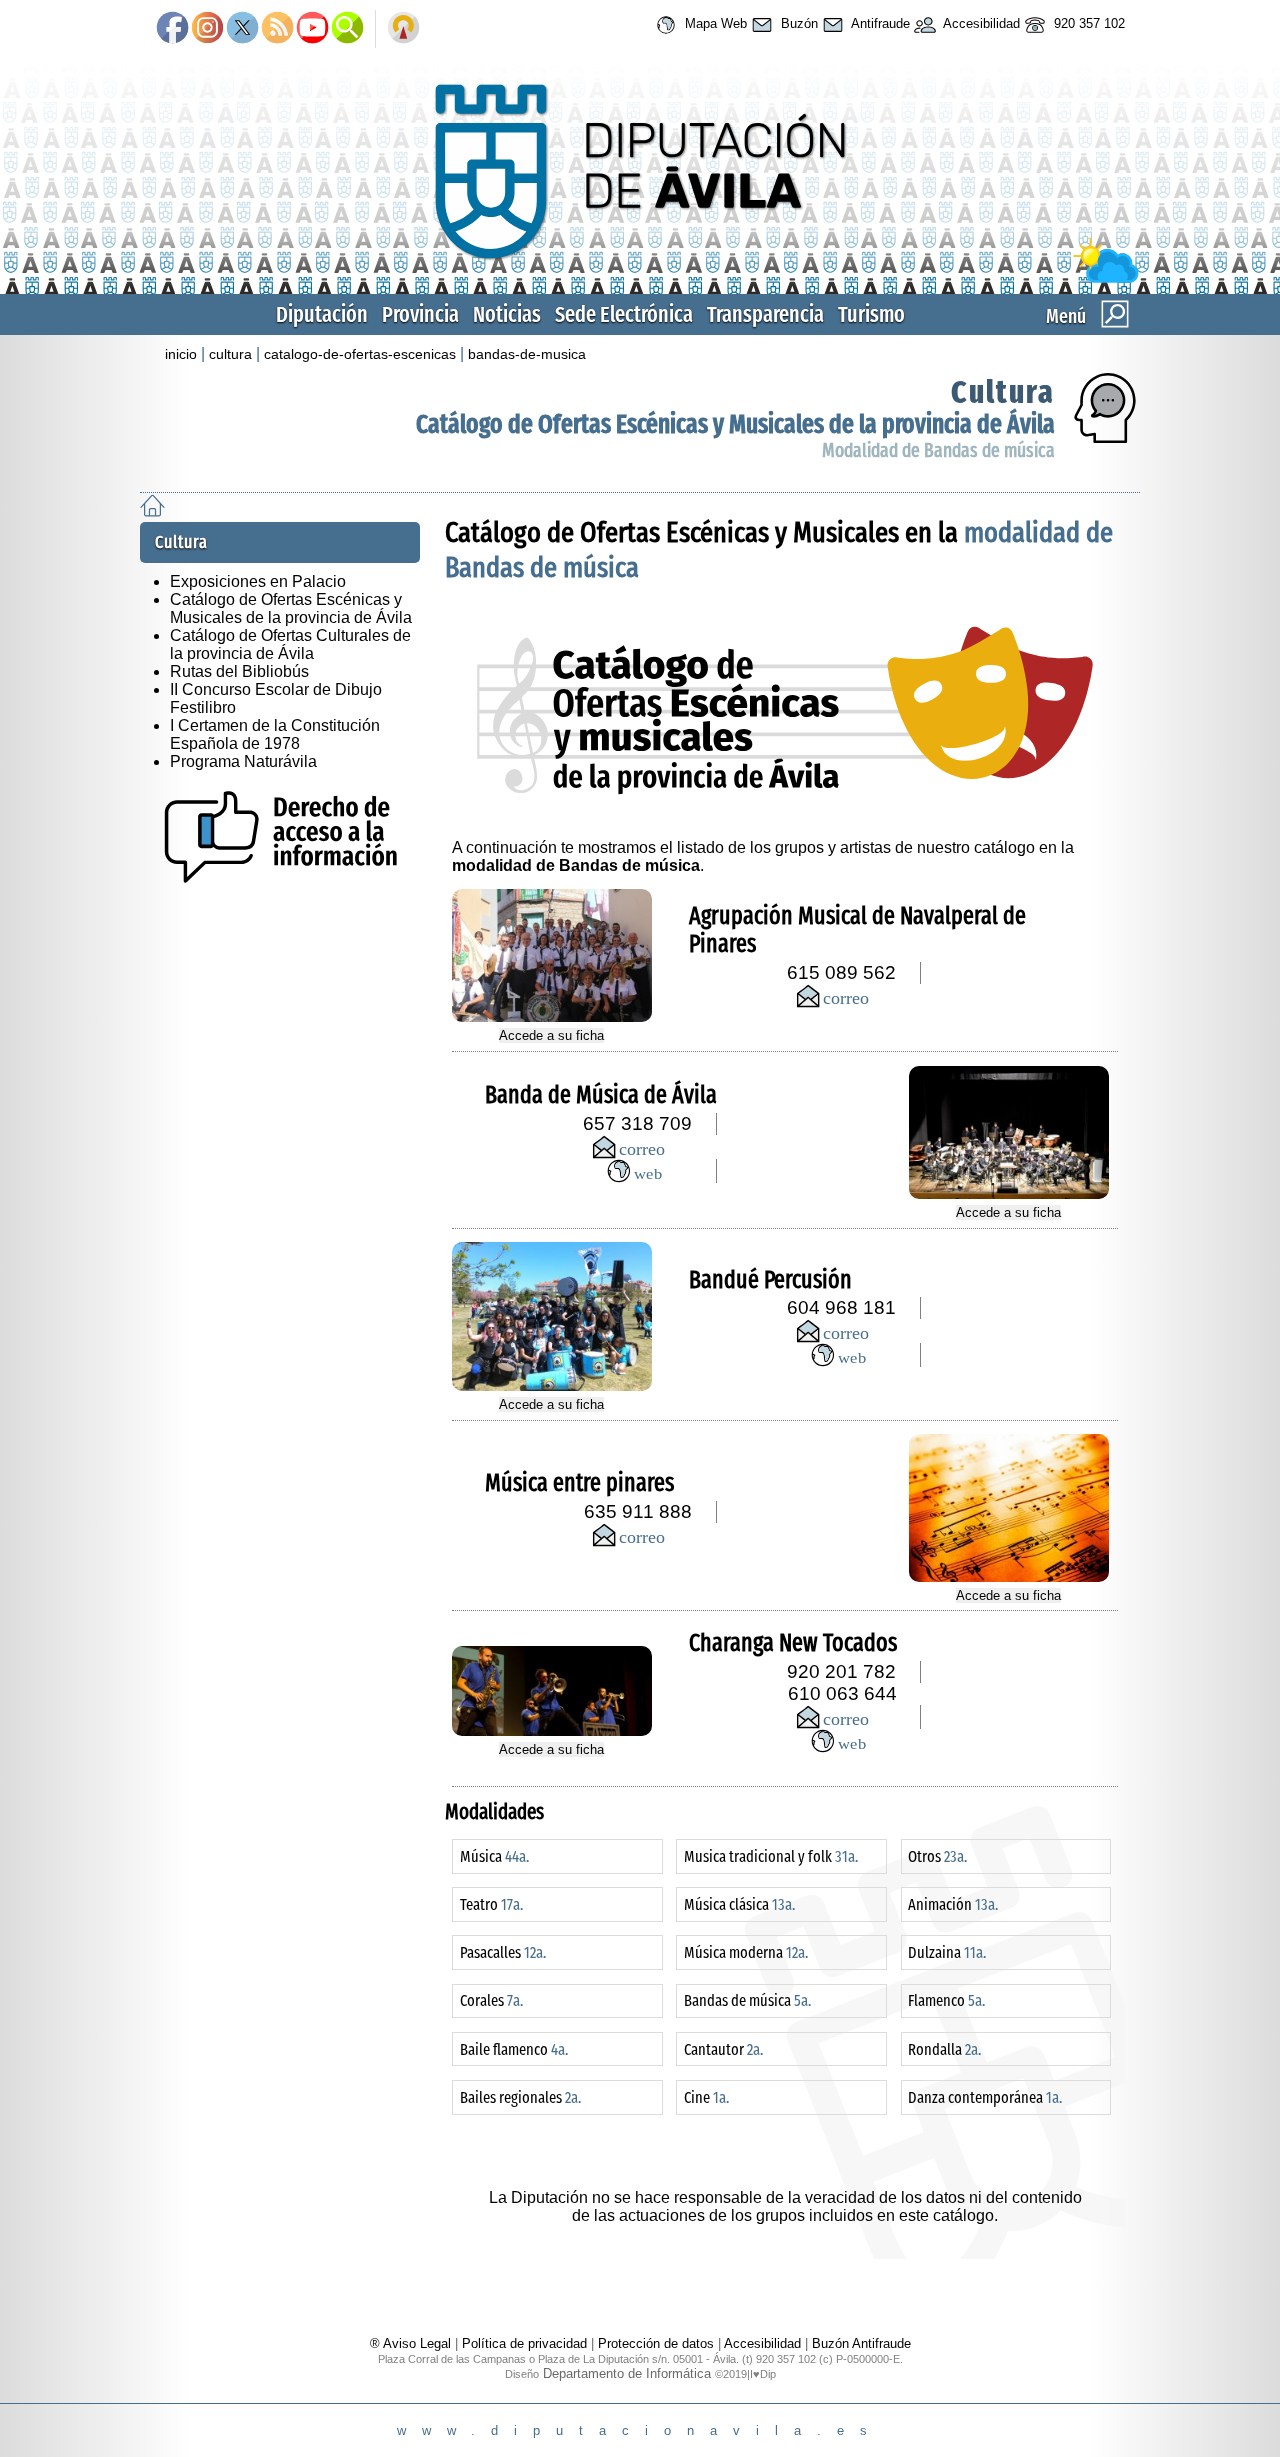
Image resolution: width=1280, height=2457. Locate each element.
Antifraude (879, 23)
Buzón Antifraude (861, 2343)
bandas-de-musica (527, 354)
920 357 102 (1087, 23)
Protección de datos (656, 2343)
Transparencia (765, 314)
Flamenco (946, 2000)
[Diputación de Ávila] (640, 278)
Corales (491, 2000)
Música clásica (739, 1904)
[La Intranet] (403, 29)
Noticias (507, 314)
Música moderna (746, 1952)
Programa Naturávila (243, 761)
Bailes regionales (520, 2097)
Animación (953, 1904)
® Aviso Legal (412, 2343)
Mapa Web (714, 23)
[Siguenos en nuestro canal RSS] (277, 29)
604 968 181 (841, 1307)
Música (494, 1856)
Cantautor (723, 2049)
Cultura (1003, 392)
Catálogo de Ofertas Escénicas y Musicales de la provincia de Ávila (735, 424)
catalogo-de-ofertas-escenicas (360, 354)
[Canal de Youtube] (312, 29)
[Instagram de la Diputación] (207, 29)
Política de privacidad (524, 2343)
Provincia (420, 314)
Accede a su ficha (551, 1035)
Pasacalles (503, 1952)
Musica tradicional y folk (771, 1856)
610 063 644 (842, 1693)
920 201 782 (841, 1671)
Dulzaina (947, 1952)
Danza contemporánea (985, 2097)
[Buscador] (347, 29)
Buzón (797, 23)
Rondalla (944, 2049)
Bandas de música (747, 2000)
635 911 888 (638, 1511)
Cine (706, 2097)
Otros (937, 1856)
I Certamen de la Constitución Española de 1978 (275, 734)
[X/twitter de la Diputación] (242, 29)
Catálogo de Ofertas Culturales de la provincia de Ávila (290, 644)
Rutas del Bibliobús (239, 671)
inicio (181, 354)
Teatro (491, 1904)
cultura (230, 354)
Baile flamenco (514, 2049)
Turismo (871, 314)
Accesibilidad (980, 23)
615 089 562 (841, 972)
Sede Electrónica (624, 314)
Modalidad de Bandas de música (938, 450)
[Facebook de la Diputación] (172, 29)
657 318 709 (637, 1123)
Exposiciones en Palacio (258, 581)
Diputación (322, 314)
